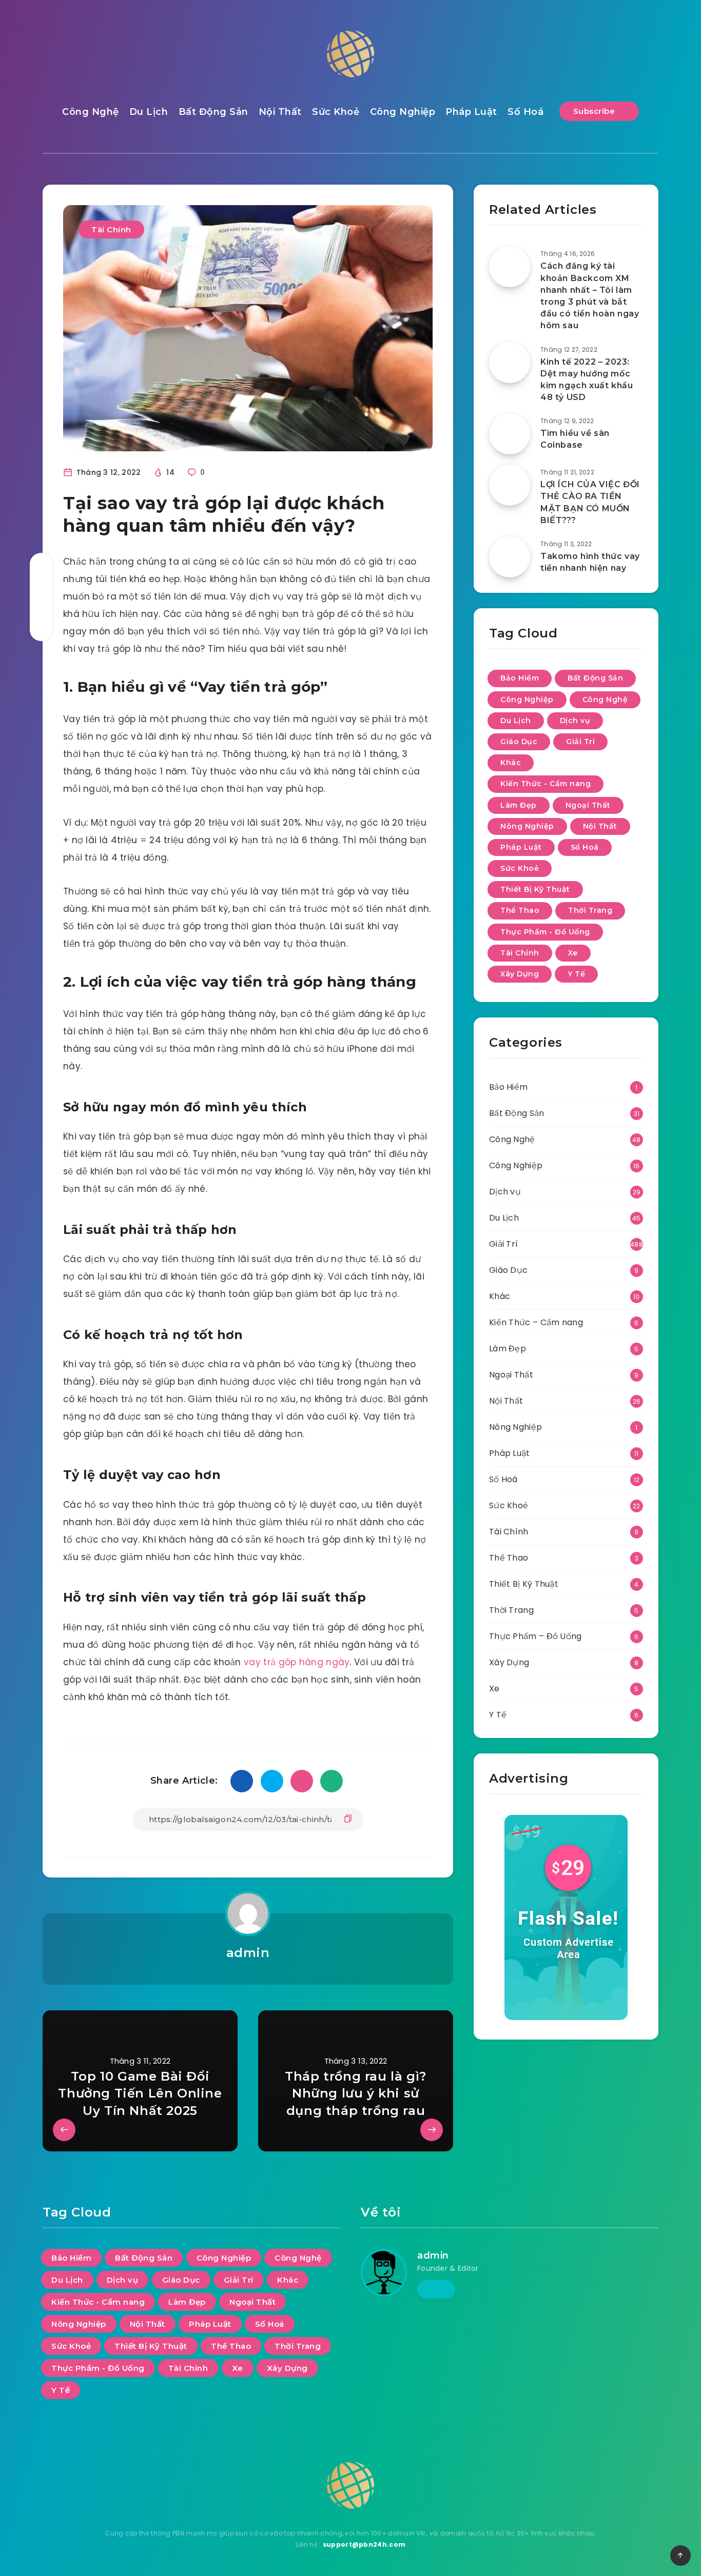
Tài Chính (111, 229)
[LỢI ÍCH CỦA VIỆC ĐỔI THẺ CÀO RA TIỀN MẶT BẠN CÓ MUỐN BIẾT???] (510, 485)
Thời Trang (590, 910)
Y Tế (576, 974)
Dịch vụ (575, 721)
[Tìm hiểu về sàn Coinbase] (510, 434)
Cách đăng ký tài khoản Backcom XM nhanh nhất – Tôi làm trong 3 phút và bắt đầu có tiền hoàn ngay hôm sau (590, 296)
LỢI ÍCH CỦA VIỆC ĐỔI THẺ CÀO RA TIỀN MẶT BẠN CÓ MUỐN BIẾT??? (590, 502)
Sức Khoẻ (336, 112)
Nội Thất (280, 112)
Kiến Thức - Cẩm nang (546, 784)
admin (248, 1953)
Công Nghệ (91, 112)
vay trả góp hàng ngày (297, 1662)
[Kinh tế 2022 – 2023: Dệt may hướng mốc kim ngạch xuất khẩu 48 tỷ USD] (510, 363)
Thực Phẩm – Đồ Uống (536, 1636)
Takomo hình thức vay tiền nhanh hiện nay (590, 562)
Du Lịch (149, 112)
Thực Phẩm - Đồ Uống (545, 932)
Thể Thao (520, 910)
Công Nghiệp (403, 112)
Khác (511, 763)
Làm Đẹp (519, 805)
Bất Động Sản (213, 112)
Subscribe (595, 111)
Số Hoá (525, 112)
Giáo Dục (519, 742)
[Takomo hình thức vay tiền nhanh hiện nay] (510, 557)
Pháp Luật (471, 112)
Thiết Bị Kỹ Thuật (535, 889)
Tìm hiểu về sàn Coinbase (575, 439)
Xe (573, 953)
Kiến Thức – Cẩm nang (536, 1322)
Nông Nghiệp (527, 826)
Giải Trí (580, 742)
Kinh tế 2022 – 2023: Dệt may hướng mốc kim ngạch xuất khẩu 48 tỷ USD (587, 380)
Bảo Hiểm (520, 678)
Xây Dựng (520, 974)
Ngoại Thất (588, 805)
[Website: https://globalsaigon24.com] (436, 2289)
